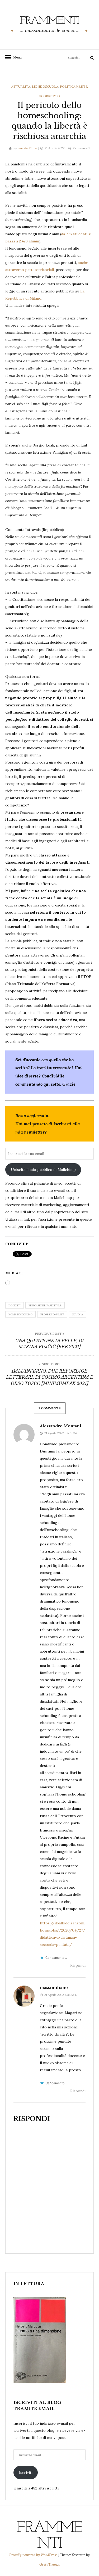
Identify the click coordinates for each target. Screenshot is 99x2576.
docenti (15, 1305)
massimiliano (27, 148)
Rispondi (78, 1965)
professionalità (52, 1314)
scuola (77, 1314)
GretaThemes (50, 2564)
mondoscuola (45, 86)
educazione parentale (45, 1305)
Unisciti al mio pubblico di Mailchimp (43, 1170)
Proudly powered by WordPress (34, 2555)
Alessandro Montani (61, 1426)
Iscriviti (26, 2473)
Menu (16, 57)
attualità (21, 86)
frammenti (49, 21)
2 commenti (81, 148)
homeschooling (20, 1314)
